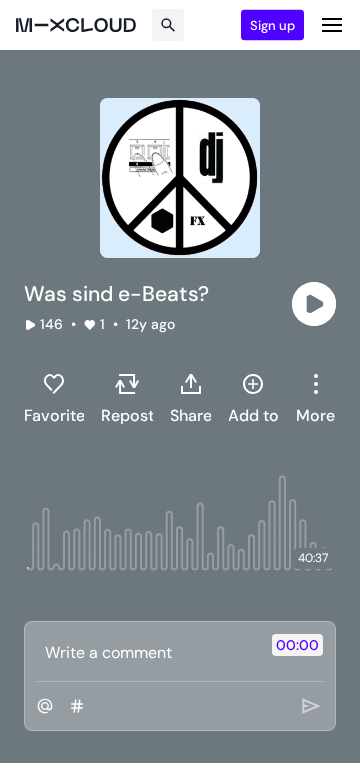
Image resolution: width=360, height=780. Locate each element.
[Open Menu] (332, 25)
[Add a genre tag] (77, 706)
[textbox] (146, 652)
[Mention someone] (45, 706)
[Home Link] (76, 25)
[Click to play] (314, 304)
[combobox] (315, 398)
